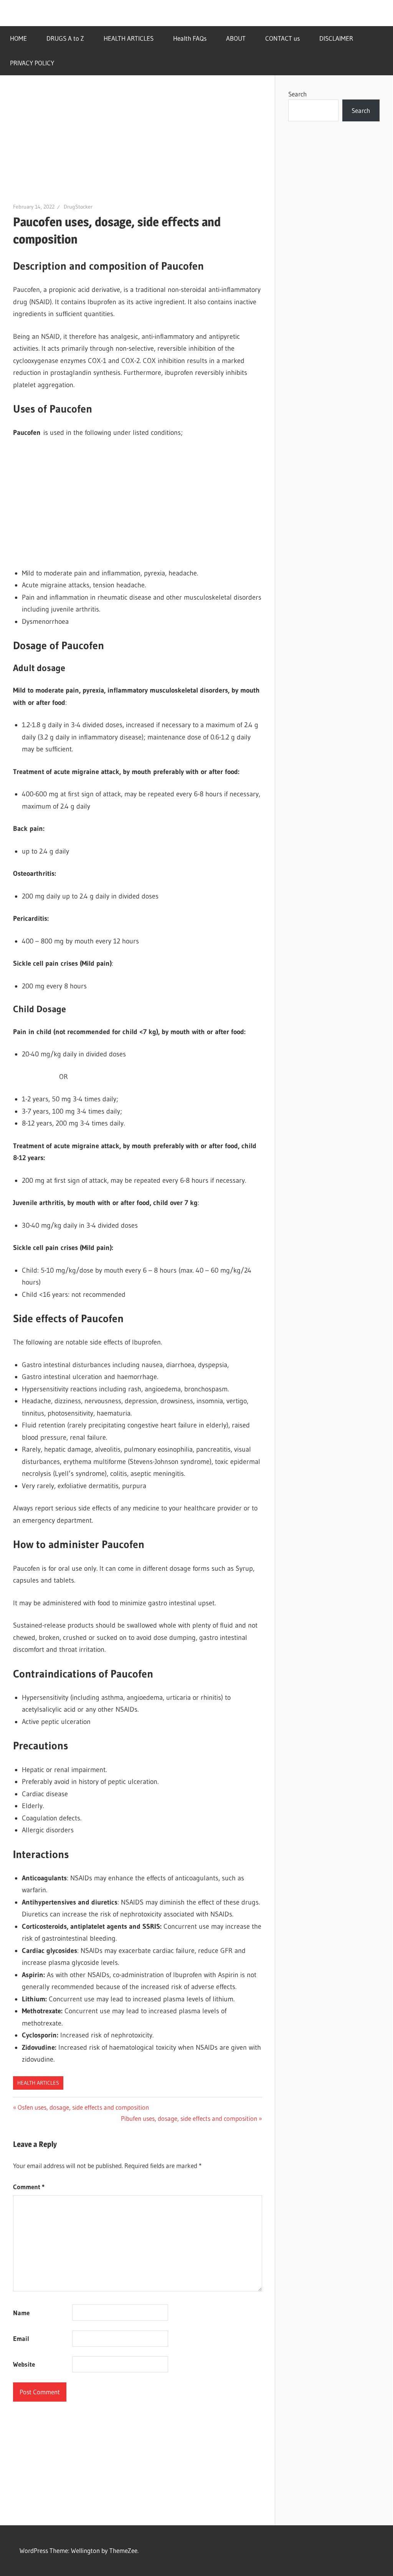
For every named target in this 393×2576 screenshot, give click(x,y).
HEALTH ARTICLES (129, 38)
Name (21, 2313)
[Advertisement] (138, 145)
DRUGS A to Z (65, 38)
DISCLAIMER (336, 38)
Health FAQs (190, 38)
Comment (29, 2187)
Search (297, 94)
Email (21, 2338)
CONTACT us (282, 38)
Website (24, 2364)
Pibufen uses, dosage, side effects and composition (189, 2118)
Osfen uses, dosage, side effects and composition (83, 2107)
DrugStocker (78, 207)
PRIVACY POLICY (32, 63)
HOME (18, 38)
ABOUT (236, 38)
